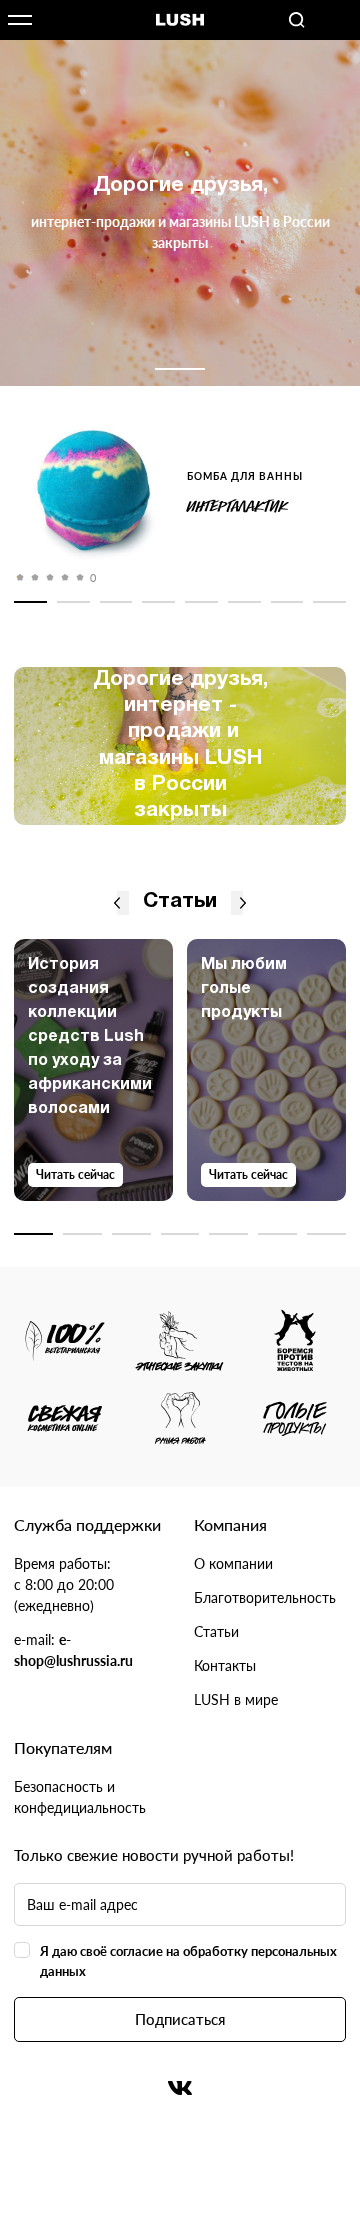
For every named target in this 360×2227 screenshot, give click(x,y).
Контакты (225, 1665)
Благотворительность (265, 1597)
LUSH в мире (236, 1699)
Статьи (216, 1631)
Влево (117, 903)
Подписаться (180, 2019)
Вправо (243, 903)
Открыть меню (20, 20)
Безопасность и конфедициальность (80, 1797)
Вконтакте (180, 2088)
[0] (93, 494)
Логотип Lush (180, 20)
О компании (233, 1563)
